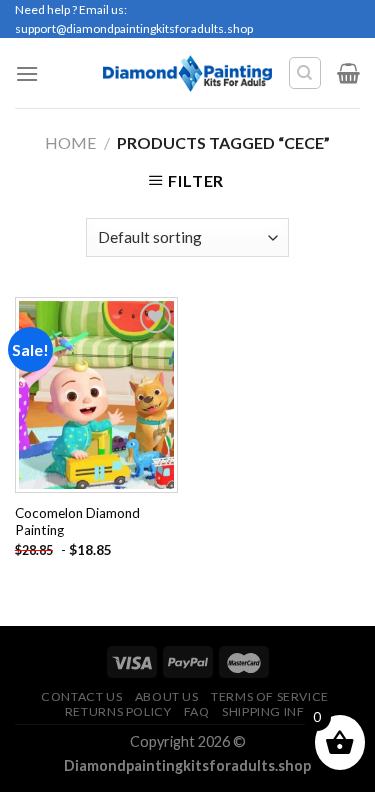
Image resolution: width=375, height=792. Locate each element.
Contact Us (81, 696)
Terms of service (270, 696)
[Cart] (348, 73)
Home (70, 142)
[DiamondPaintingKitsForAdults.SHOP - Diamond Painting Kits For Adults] (187, 73)
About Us (167, 696)
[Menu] (27, 73)
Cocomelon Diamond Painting (77, 522)
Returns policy (118, 711)
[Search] (305, 73)
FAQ (197, 711)
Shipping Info (268, 711)
